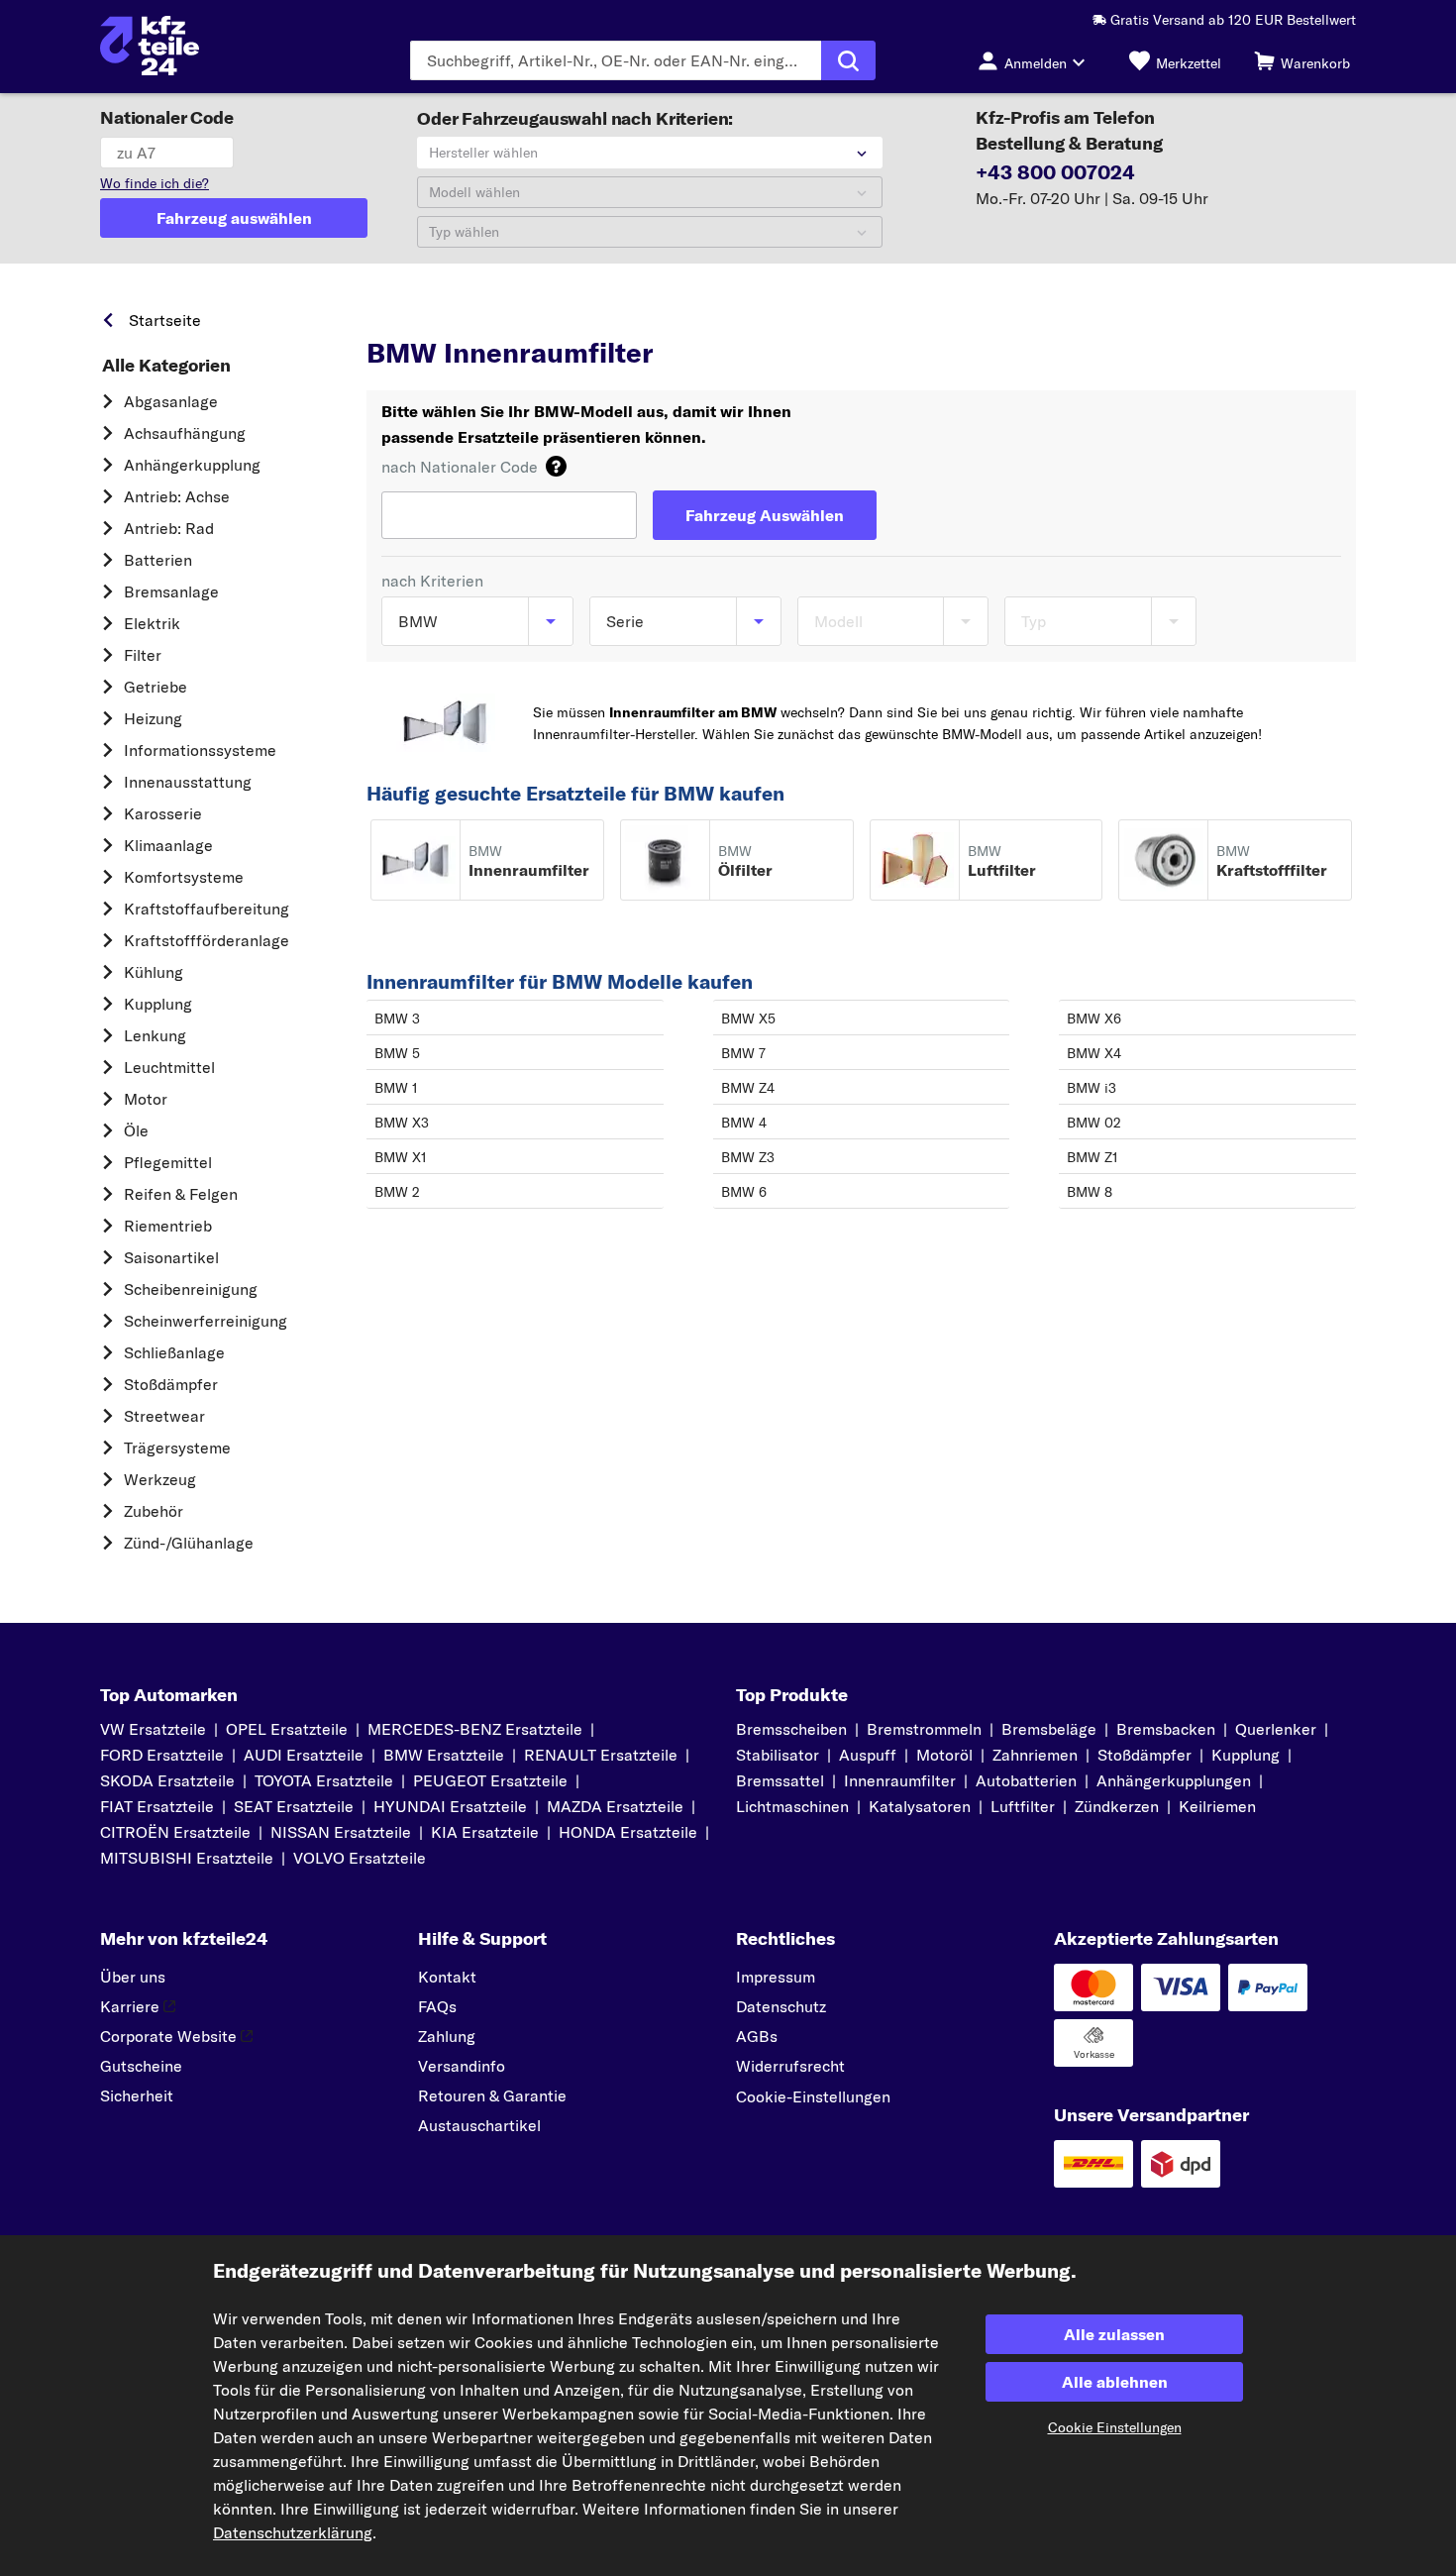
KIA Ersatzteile (485, 1832)
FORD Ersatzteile (162, 1755)
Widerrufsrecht (790, 2066)
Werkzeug (160, 1479)
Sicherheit (137, 2095)
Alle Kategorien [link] (166, 366)
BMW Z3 (748, 1157)
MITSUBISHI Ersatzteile (187, 1858)
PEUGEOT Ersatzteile (490, 1780)
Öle (136, 1130)
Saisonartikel (171, 1257)
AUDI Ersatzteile (304, 1755)
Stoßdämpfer (171, 1384)
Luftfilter (1023, 1806)
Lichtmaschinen (792, 1806)
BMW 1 (396, 1088)
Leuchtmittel (169, 1067)
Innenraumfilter (900, 1780)
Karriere (130, 2006)
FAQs (437, 2006)
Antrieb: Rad (169, 528)
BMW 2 (397, 1192)
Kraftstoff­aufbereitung (207, 909)
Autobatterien (1026, 1780)
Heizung (153, 718)
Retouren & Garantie (492, 2095)
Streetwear (164, 1416)
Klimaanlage (168, 845)
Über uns (133, 1977)
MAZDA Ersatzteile (615, 1806)
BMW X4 (1094, 1053)
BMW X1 (401, 1157)
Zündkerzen (1117, 1806)
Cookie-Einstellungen (813, 2096)
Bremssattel (780, 1780)
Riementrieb (168, 1226)
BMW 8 (1090, 1192)
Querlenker (1276, 1729)
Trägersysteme (177, 1448)
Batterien (158, 560)
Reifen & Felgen (181, 1194)
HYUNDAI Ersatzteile (450, 1806)
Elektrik (152, 623)
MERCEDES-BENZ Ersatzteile (475, 1729)
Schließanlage (174, 1352)
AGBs (757, 2036)
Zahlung (447, 2036)
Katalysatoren (920, 1806)
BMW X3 (402, 1123)
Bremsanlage (171, 591)
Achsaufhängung (185, 433)
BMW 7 (743, 1053)
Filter (143, 655)
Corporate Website (168, 2036)
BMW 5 (397, 1053)
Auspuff (868, 1755)
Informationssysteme (200, 750)
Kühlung (154, 972)
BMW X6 (1094, 1019)
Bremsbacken (1166, 1729)
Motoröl (944, 1755)
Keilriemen (1217, 1806)
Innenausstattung (188, 782)
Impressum (776, 1977)
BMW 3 (397, 1019)
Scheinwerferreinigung (206, 1321)
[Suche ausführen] (848, 60)
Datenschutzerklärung (293, 2532)
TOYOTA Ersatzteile (324, 1780)
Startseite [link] (165, 320)
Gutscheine (141, 2066)
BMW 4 (744, 1123)
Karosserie (163, 813)
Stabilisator (778, 1755)
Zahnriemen (1035, 1755)
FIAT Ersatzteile (157, 1806)
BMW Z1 (1092, 1157)
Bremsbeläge (1049, 1729)
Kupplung (158, 1004)
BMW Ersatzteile (580, 315)
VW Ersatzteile (153, 1729)
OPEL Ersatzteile (287, 1729)
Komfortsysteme (184, 877)
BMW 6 (744, 1192)
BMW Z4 (748, 1088)
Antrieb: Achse (177, 496)
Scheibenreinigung (191, 1289)
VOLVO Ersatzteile (360, 1858)
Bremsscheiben (791, 1729)
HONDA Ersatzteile (628, 1832)
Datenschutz (781, 2006)
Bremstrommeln (924, 1729)
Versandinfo (462, 2066)
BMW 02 (1094, 1123)
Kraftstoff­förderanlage (207, 940)
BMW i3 (1092, 1088)
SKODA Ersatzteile (167, 1780)
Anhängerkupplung (192, 465)
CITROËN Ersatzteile (175, 1832)
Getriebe (156, 687)
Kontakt (447, 1977)
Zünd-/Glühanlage (189, 1543)
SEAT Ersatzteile (294, 1806)
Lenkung (155, 1035)
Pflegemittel (168, 1162)
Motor (146, 1099)
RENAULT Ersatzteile (601, 1755)
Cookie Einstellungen (1115, 2427)
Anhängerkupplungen (1174, 1780)
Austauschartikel (479, 2125)
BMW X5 (748, 1019)
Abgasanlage (171, 401)
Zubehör (154, 1511)
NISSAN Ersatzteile (341, 1832)
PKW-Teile (401, 315)
